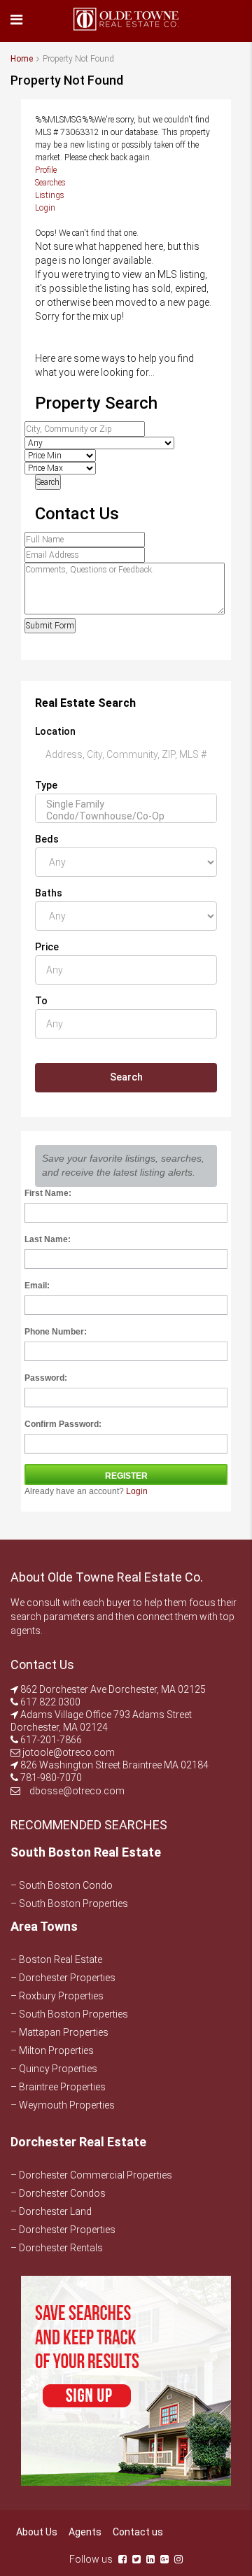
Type (46, 785)
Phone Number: (56, 1332)
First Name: (48, 1193)
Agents (85, 2532)
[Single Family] (126, 804)
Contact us (138, 2532)
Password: (46, 1378)
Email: (37, 1286)
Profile (46, 170)
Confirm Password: (63, 1424)
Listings (50, 195)
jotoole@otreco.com (69, 1752)
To (41, 1001)
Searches (50, 183)
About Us (37, 2532)
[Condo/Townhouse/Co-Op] (126, 816)
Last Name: (48, 1239)
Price (47, 947)
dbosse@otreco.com (77, 1791)
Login (45, 208)
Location (55, 731)
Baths (49, 893)
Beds (47, 839)
